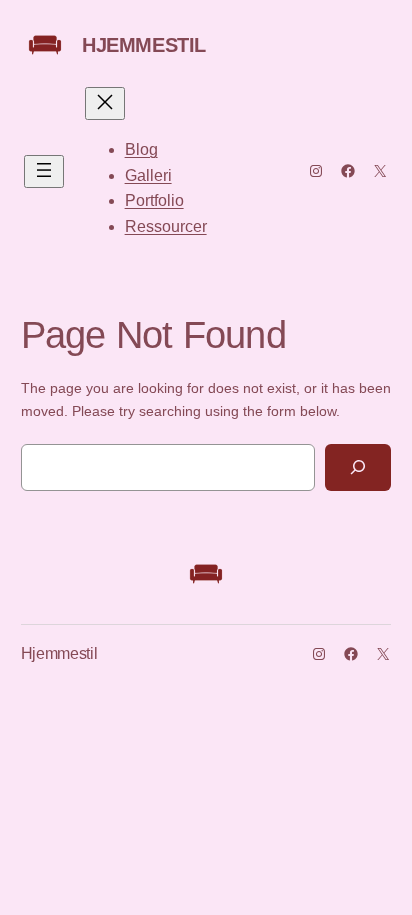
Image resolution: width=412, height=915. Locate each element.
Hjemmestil (144, 45)
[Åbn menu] (44, 171)
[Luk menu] (105, 103)
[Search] (358, 467)
